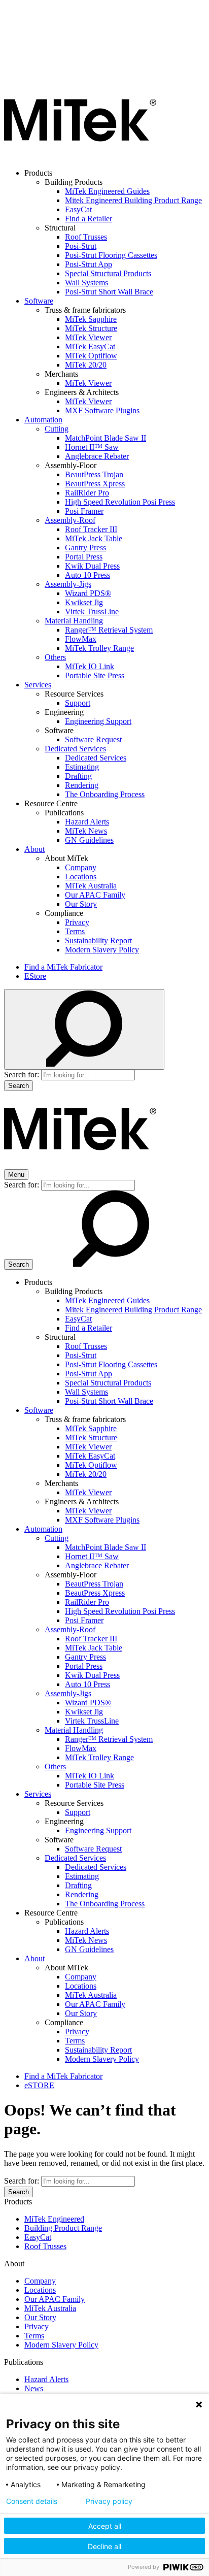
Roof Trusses (86, 237)
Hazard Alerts (87, 822)
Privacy (77, 922)
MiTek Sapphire (91, 319)
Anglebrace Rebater (97, 456)
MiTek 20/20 (86, 365)
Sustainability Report (98, 940)
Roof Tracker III (91, 529)
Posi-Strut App (89, 264)
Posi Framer (84, 511)
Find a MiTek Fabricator (63, 967)
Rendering (82, 785)
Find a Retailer (89, 219)
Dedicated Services (75, 749)
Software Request (93, 739)
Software (39, 301)
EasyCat (78, 209)
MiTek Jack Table (94, 538)
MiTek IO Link (90, 666)
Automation (43, 420)
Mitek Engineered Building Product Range (133, 200)
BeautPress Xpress (95, 484)
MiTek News (86, 831)
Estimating (82, 767)
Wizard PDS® (88, 593)
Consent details (32, 2501)
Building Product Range (63, 2228)
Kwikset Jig (84, 602)
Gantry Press (85, 548)
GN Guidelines (89, 840)
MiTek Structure (91, 328)
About (34, 849)
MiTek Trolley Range (99, 648)
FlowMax (81, 639)
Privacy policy (109, 2501)
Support (78, 703)
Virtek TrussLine (92, 612)
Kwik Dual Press (92, 566)
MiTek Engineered (54, 2219)
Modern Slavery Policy (102, 950)
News (34, 2388)
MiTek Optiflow (91, 356)
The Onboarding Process (105, 794)
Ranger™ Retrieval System (109, 630)
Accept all (105, 2526)
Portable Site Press (95, 675)
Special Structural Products (108, 273)
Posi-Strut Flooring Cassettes (111, 255)
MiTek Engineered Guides (107, 191)
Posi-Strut (81, 246)
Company (81, 867)
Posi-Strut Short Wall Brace (109, 292)
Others (55, 657)
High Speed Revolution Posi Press (120, 502)
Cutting (57, 429)
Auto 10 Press (88, 575)
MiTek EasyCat (90, 346)
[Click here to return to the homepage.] (80, 156)
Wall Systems (86, 283)
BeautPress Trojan (94, 474)
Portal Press (84, 557)
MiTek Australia (91, 886)
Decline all (104, 2546)
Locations (81, 877)
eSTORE (39, 2085)
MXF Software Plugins (102, 410)
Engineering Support (98, 721)
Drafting (78, 776)
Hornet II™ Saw (92, 447)
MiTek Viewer (88, 337)
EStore (35, 976)
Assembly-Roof (70, 520)
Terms (75, 931)
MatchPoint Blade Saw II (106, 438)
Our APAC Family (95, 895)
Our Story (81, 904)
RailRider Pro (87, 493)
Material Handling (74, 621)
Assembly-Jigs (68, 584)
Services (38, 685)
